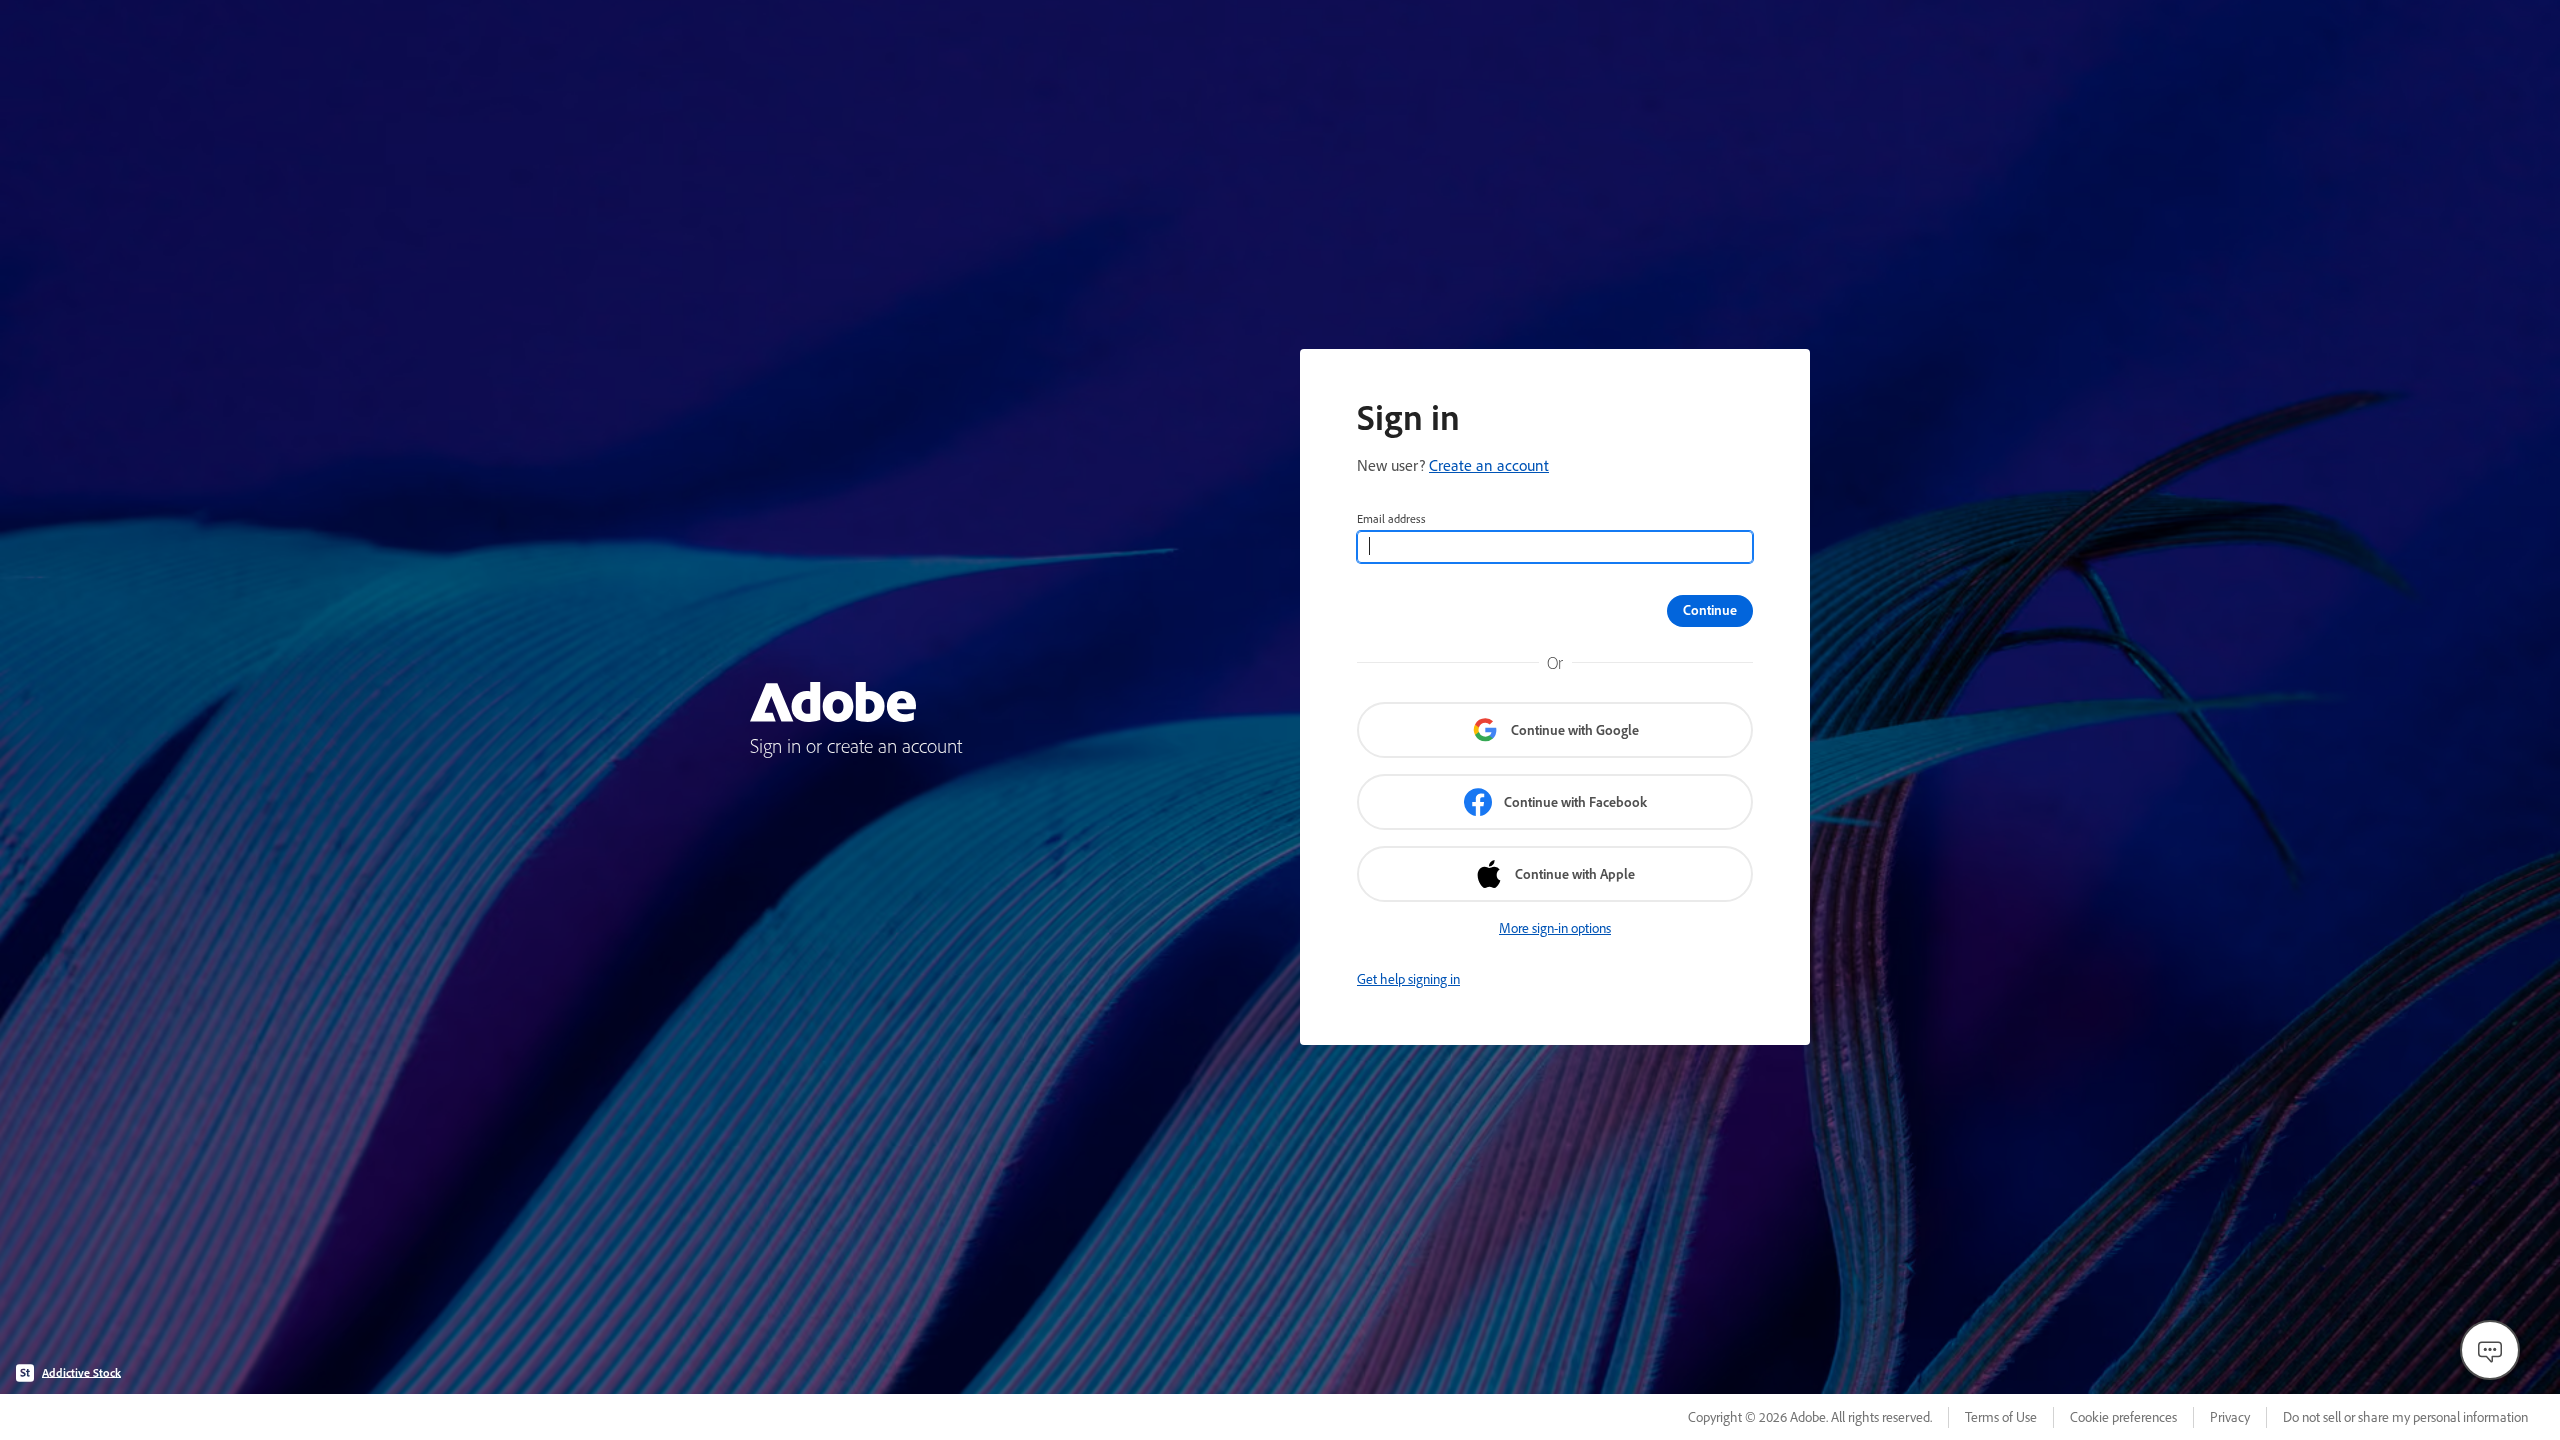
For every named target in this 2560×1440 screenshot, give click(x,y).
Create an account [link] (1489, 465)
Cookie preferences (2123, 1417)
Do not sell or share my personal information (2405, 1417)
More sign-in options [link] (1555, 928)
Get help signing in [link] (1408, 979)
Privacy (2230, 1417)
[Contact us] (2490, 1350)
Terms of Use (2001, 1417)
